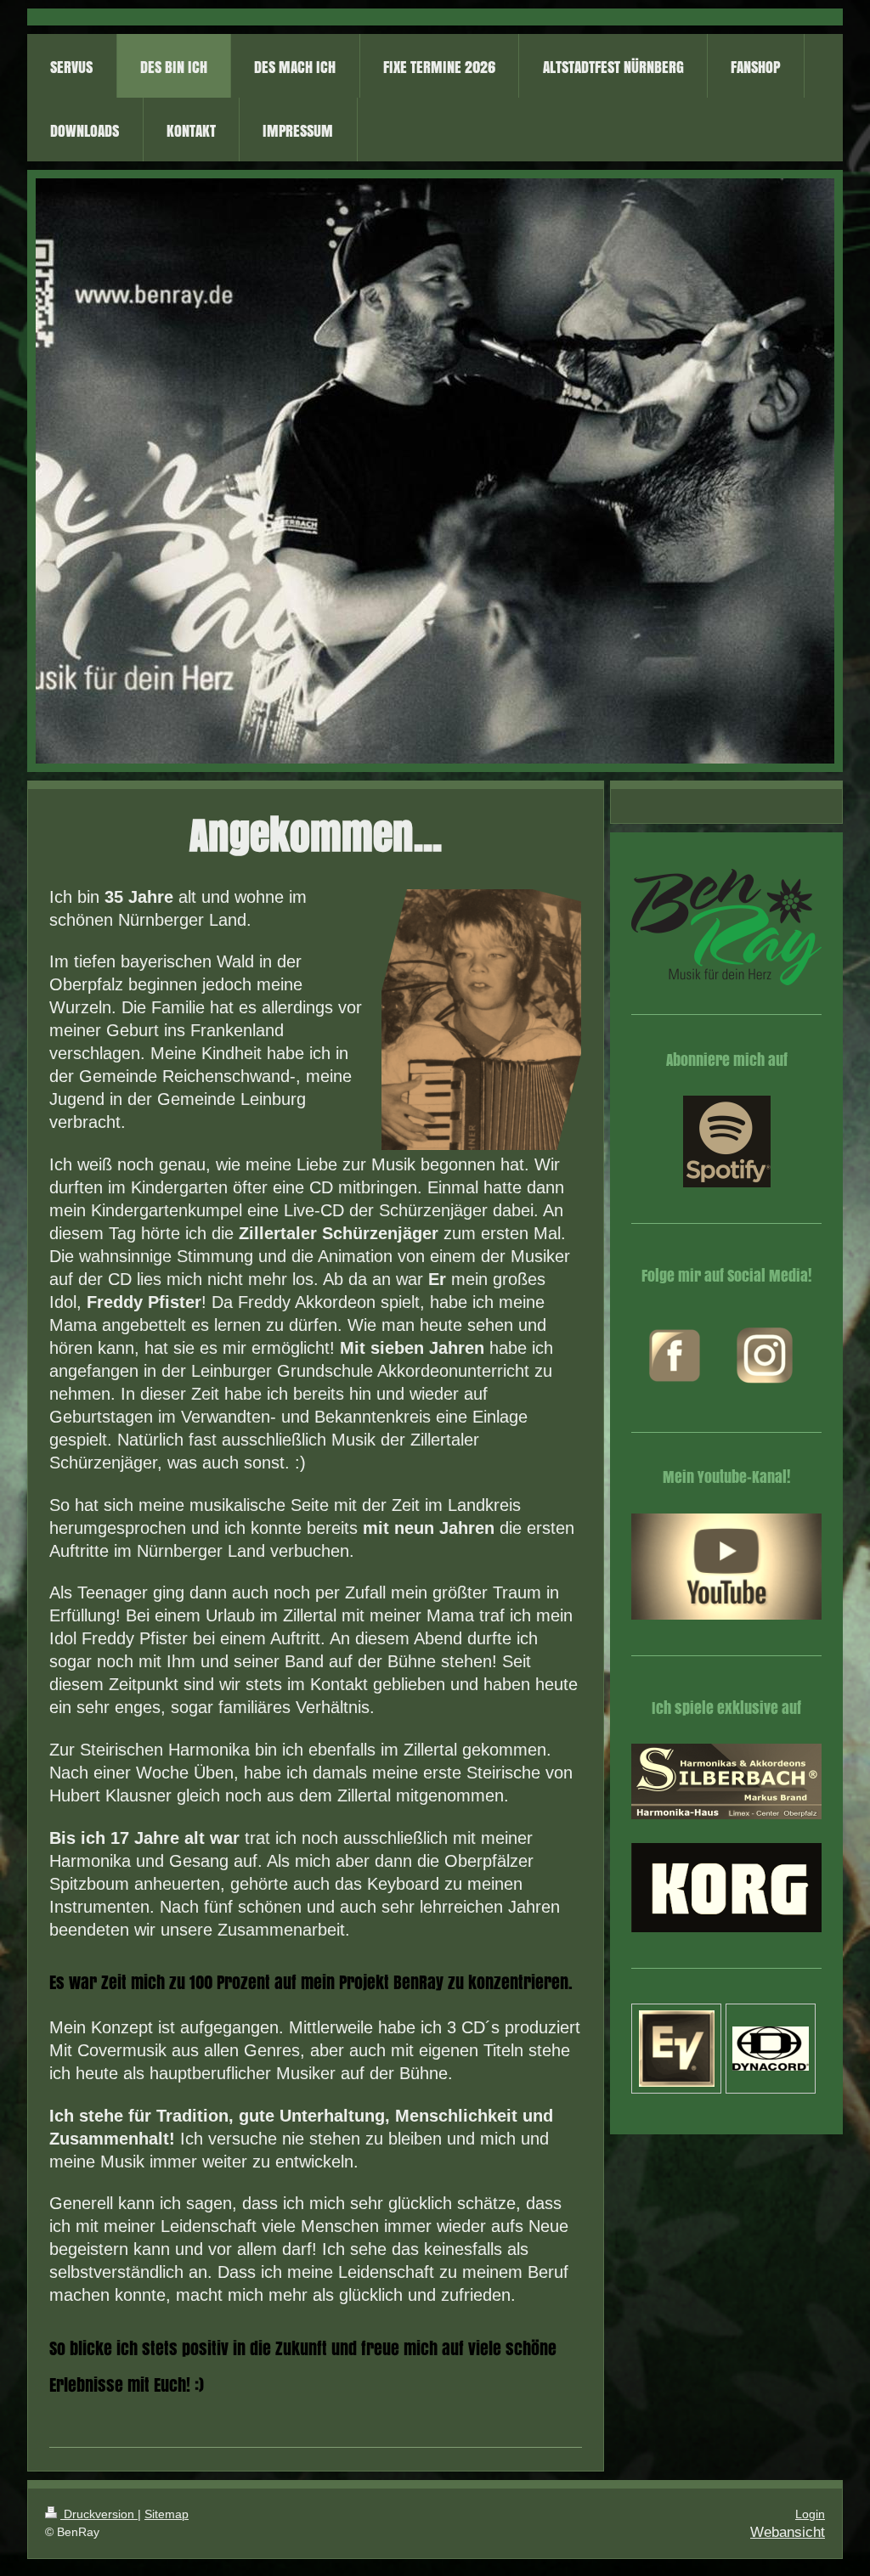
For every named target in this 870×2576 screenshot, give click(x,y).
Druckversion (99, 2514)
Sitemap (167, 2514)
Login (810, 2514)
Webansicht (788, 2532)
